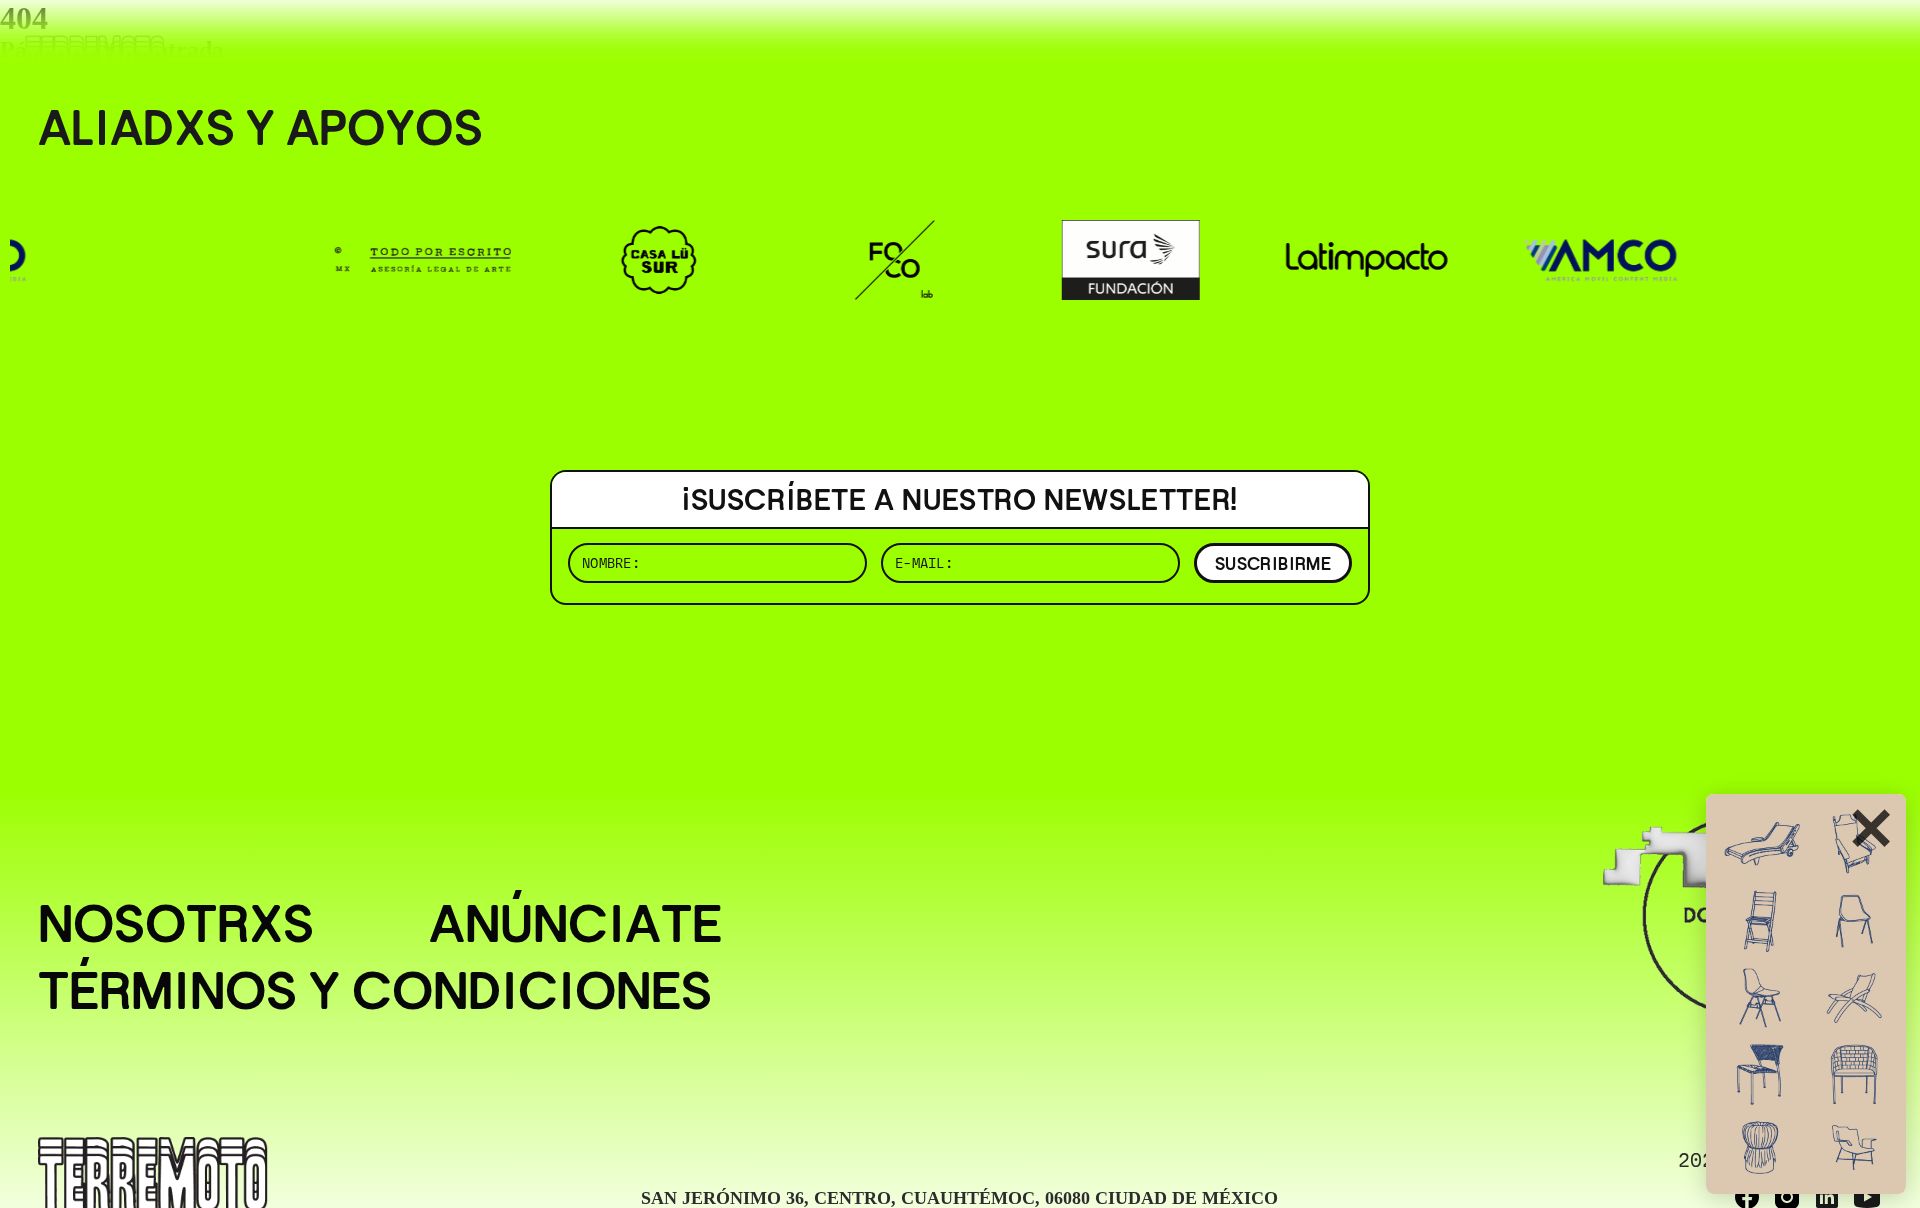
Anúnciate (575, 923)
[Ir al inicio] (95, 56)
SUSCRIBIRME (1273, 563)
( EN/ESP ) (1810, 44)
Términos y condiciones (375, 990)
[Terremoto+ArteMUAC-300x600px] (1806, 994)
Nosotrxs (176, 923)
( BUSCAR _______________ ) (1550, 44)
